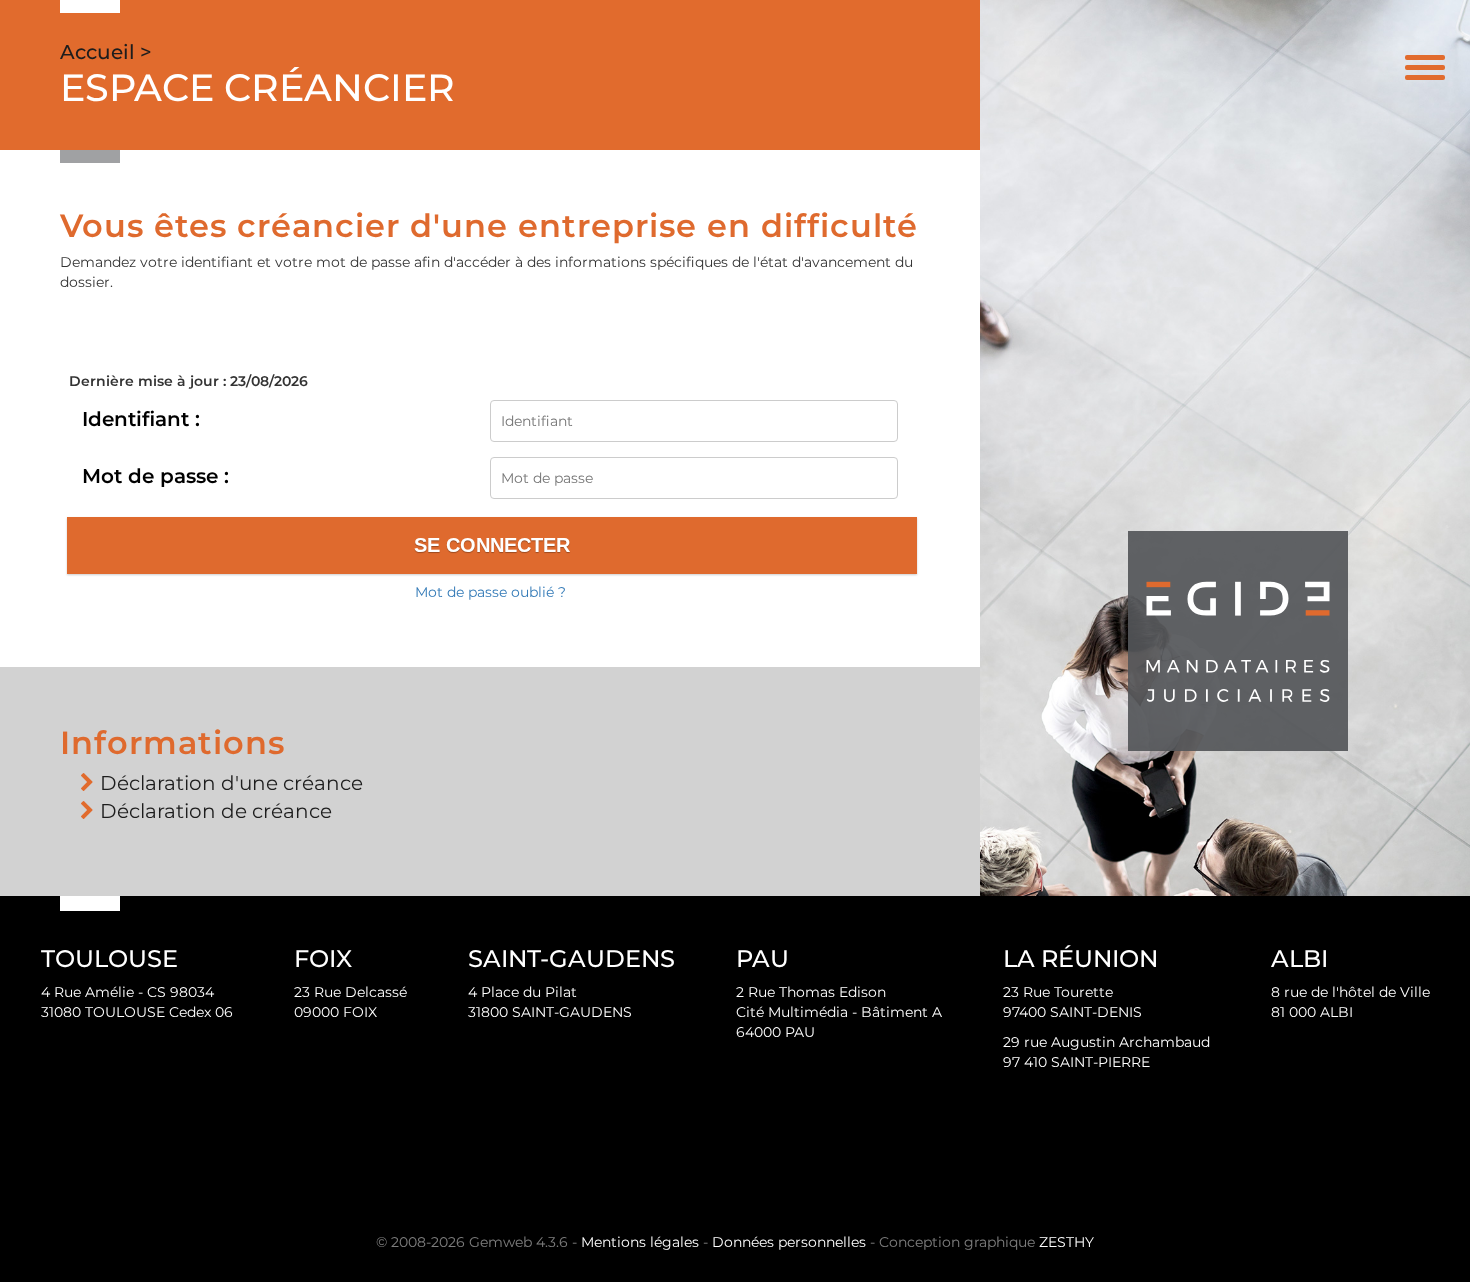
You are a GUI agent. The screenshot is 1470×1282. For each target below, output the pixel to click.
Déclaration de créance (216, 811)
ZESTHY (1066, 1242)
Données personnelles (789, 1242)
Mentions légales (640, 1242)
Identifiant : (141, 419)
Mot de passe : (155, 476)
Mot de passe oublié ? (490, 592)
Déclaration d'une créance (231, 783)
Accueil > (106, 52)
